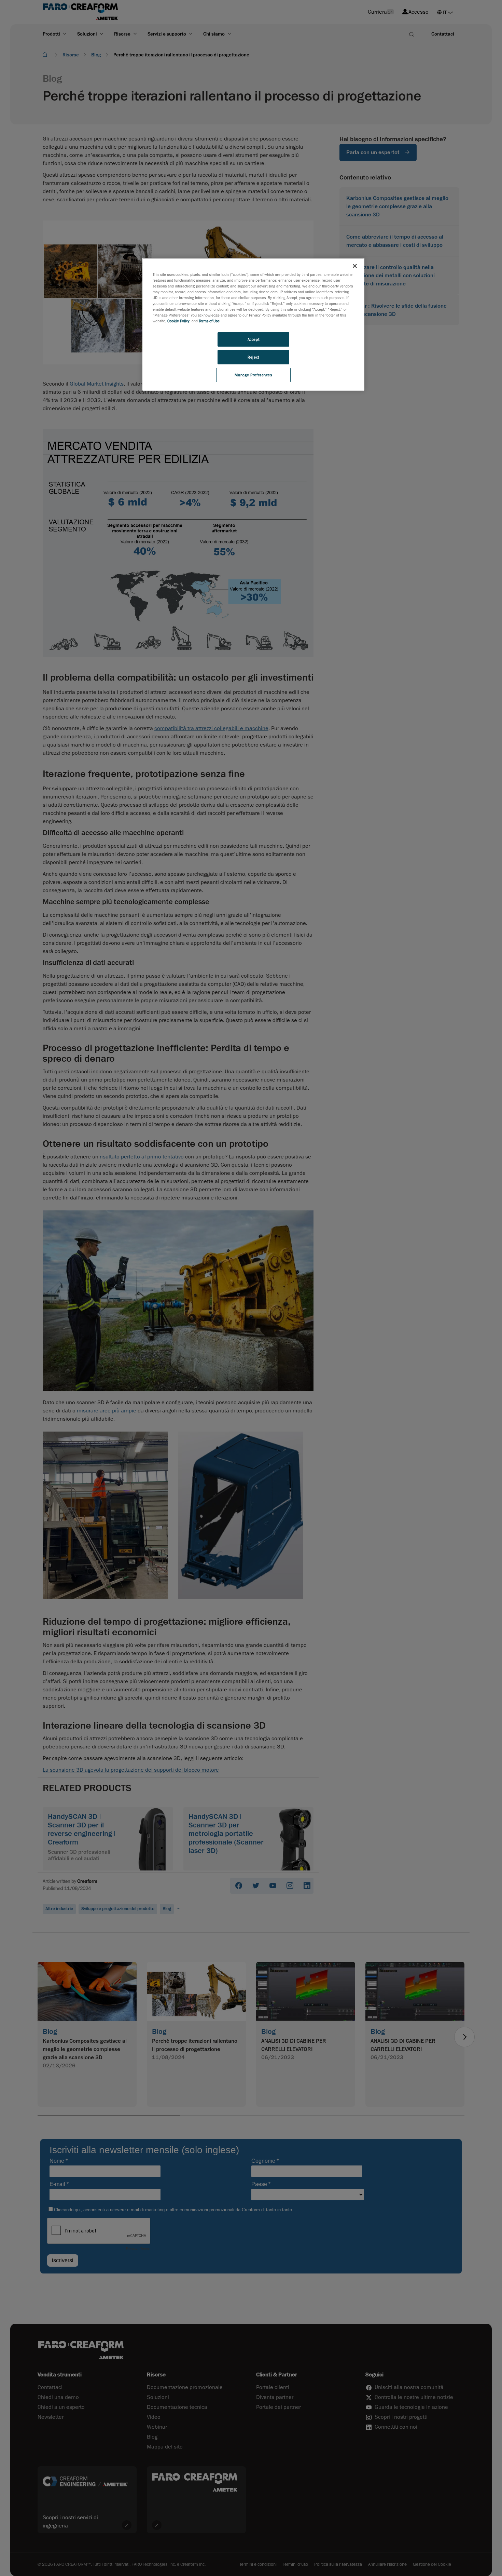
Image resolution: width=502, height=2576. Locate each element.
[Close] (355, 266)
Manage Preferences (253, 375)
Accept (253, 339)
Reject (253, 357)
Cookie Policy (178, 321)
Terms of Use (209, 321)
